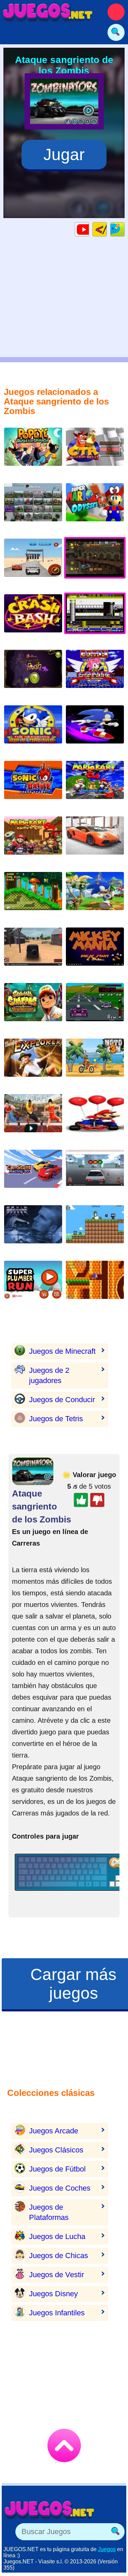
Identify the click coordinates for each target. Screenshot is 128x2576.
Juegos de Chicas (59, 2256)
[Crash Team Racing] (95, 452)
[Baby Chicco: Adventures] (95, 1230)
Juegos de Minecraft (62, 1351)
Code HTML (107, 229)
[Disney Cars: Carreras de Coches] (33, 563)
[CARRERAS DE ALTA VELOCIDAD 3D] (95, 841)
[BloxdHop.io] (33, 508)
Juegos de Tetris (56, 1419)
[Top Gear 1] (95, 1007)
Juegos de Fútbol (57, 2169)
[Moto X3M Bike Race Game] (95, 1063)
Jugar (64, 155)
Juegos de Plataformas (49, 2212)
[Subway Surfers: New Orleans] (33, 1007)
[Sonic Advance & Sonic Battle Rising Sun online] (33, 785)
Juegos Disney (53, 2294)
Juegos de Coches (60, 2188)
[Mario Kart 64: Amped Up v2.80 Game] (33, 841)
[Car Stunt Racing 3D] (33, 1174)
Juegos (107, 2549)
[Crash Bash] (33, 619)
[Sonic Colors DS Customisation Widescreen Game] (95, 730)
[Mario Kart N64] (95, 785)
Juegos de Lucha (57, 2236)
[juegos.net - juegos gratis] (49, 2510)
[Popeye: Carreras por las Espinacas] (33, 452)
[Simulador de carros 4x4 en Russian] (33, 952)
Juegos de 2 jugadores (49, 1375)
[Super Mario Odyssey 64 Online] (95, 508)
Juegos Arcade (54, 2131)
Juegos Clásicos (56, 2150)
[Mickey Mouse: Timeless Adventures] (95, 952)
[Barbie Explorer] (33, 1063)
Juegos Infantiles (57, 2313)
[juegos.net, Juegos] (48, 12)
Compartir (124, 229)
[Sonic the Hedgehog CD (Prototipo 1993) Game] (95, 1285)
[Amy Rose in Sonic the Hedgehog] (95, 674)
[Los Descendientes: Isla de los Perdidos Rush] (33, 674)
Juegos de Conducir (62, 1400)
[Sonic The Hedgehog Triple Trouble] (33, 730)
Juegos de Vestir (56, 2275)
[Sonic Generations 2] (95, 896)
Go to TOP (64, 2445)
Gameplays (89, 229)
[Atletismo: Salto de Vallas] (33, 1118)
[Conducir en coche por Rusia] (95, 1174)
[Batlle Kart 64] (95, 1118)
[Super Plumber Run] (33, 1285)
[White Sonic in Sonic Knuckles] (33, 896)
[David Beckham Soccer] (33, 1230)
